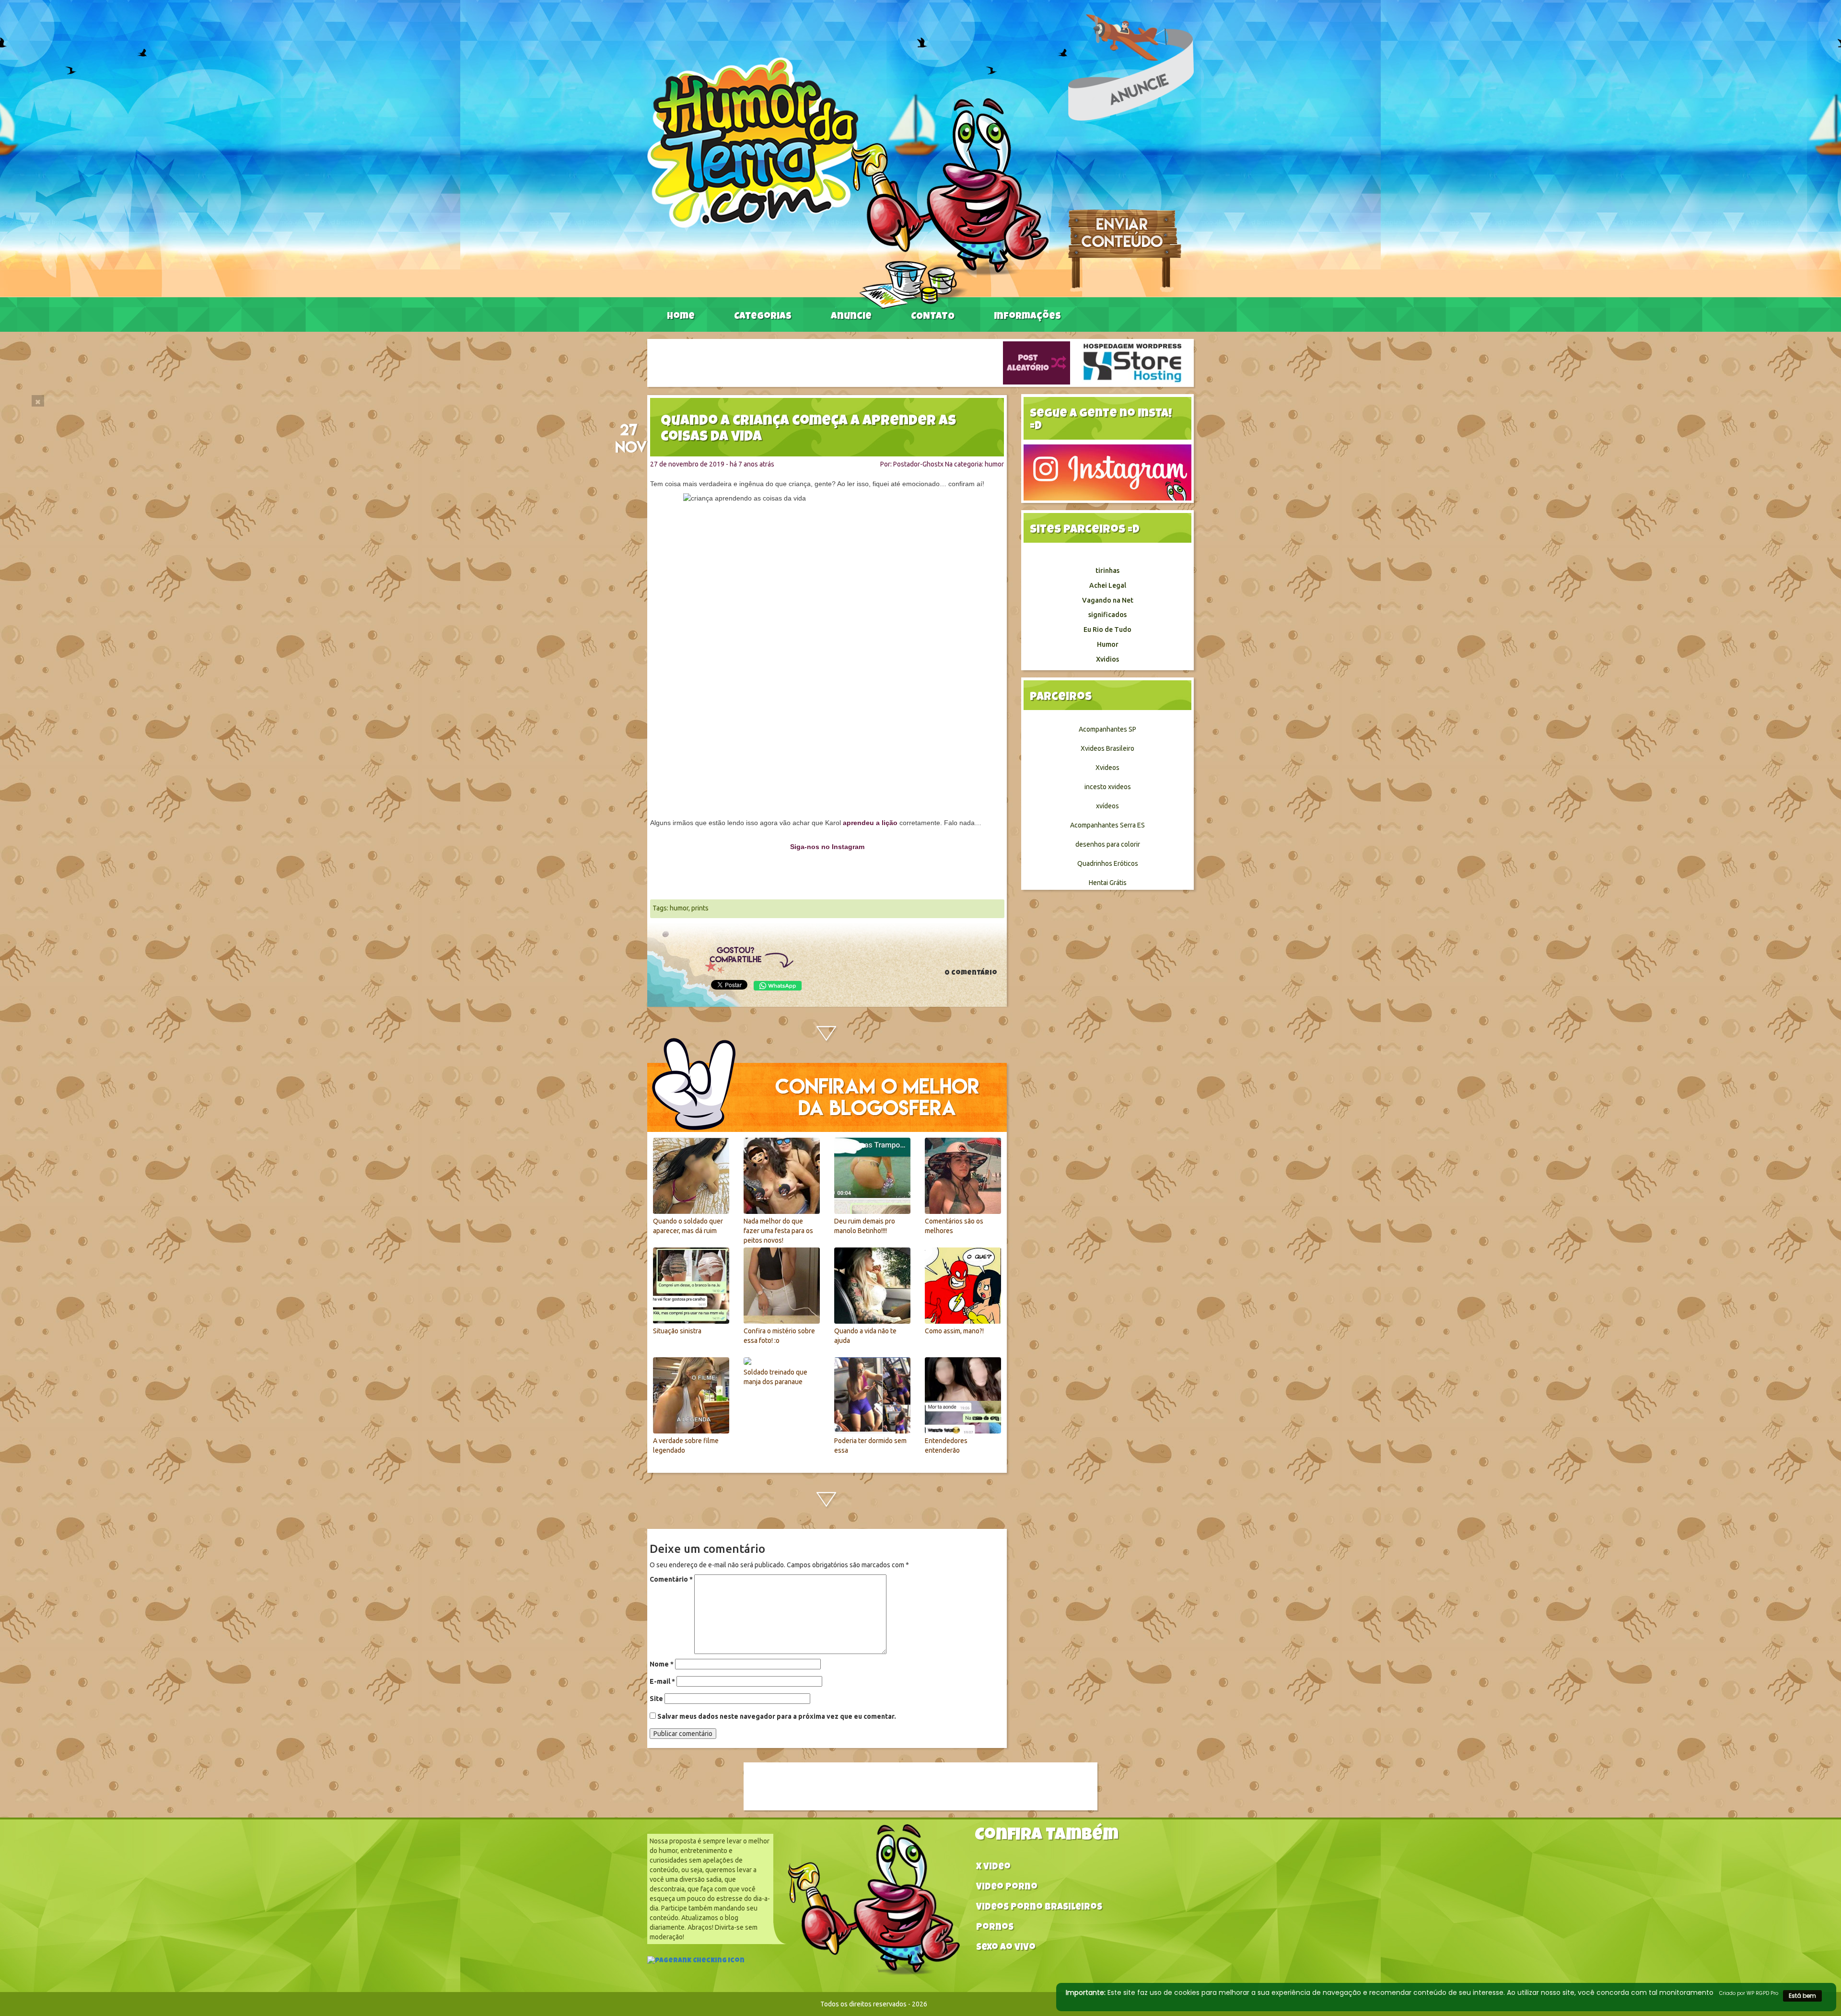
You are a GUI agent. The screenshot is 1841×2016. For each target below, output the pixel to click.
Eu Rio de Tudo (1107, 629)
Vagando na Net (1108, 600)
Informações (1027, 317)
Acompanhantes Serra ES (1107, 825)
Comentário (671, 1579)
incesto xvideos (1108, 787)
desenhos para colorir (1108, 844)
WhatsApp (778, 986)
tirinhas (1107, 571)
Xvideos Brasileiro (1107, 748)
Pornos (995, 1928)
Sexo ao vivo (1006, 1948)
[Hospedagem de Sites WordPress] (1132, 362)
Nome (662, 1664)
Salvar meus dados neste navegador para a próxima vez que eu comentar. (777, 1716)
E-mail (662, 1681)
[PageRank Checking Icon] (696, 1962)
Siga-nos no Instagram (827, 847)
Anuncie (851, 317)
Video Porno (1007, 1888)
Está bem (1802, 1996)
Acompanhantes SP (1107, 729)
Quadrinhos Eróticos (1108, 863)
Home (681, 317)
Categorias (763, 317)
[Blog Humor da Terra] (848, 183)
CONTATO (933, 317)
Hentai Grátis (1108, 883)
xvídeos (1107, 806)
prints (700, 908)
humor (994, 464)
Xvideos (1107, 768)
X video (993, 1868)
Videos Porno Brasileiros (1039, 1908)
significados (1107, 615)
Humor (1108, 644)
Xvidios (1107, 659)
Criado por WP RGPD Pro (1749, 1993)
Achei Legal (1108, 585)
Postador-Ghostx (918, 464)
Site (656, 1699)
